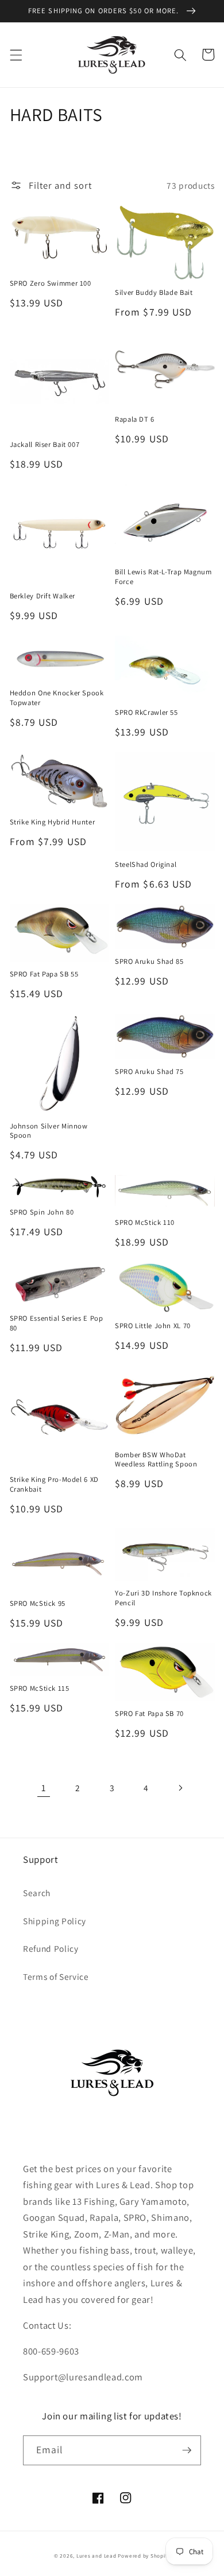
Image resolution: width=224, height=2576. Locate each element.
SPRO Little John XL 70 (153, 1326)
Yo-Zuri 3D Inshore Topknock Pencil (163, 1598)
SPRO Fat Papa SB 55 (44, 974)
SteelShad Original (146, 865)
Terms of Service (56, 1976)
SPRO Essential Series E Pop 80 (57, 1323)
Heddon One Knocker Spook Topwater (57, 698)
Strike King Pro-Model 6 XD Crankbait (54, 1484)
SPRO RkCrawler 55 (146, 713)
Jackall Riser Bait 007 (45, 445)
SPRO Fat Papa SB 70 (149, 1714)
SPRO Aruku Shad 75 (149, 1072)
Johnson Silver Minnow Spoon (49, 1131)
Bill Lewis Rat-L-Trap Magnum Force (163, 577)
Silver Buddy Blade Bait (154, 293)
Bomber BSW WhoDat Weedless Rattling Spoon (156, 1460)
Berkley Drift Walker (43, 596)
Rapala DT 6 (135, 419)
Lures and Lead (96, 2556)
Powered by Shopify (144, 2556)
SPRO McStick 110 (145, 1223)
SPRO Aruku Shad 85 (149, 962)
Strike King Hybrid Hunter (53, 822)
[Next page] (180, 1788)
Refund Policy (51, 1948)
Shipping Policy (55, 1921)
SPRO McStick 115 (40, 1688)
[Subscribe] (187, 2450)
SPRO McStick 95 (38, 1604)
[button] (16, 55)
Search (37, 1893)
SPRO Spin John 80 (42, 1212)
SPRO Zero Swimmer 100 (51, 283)
